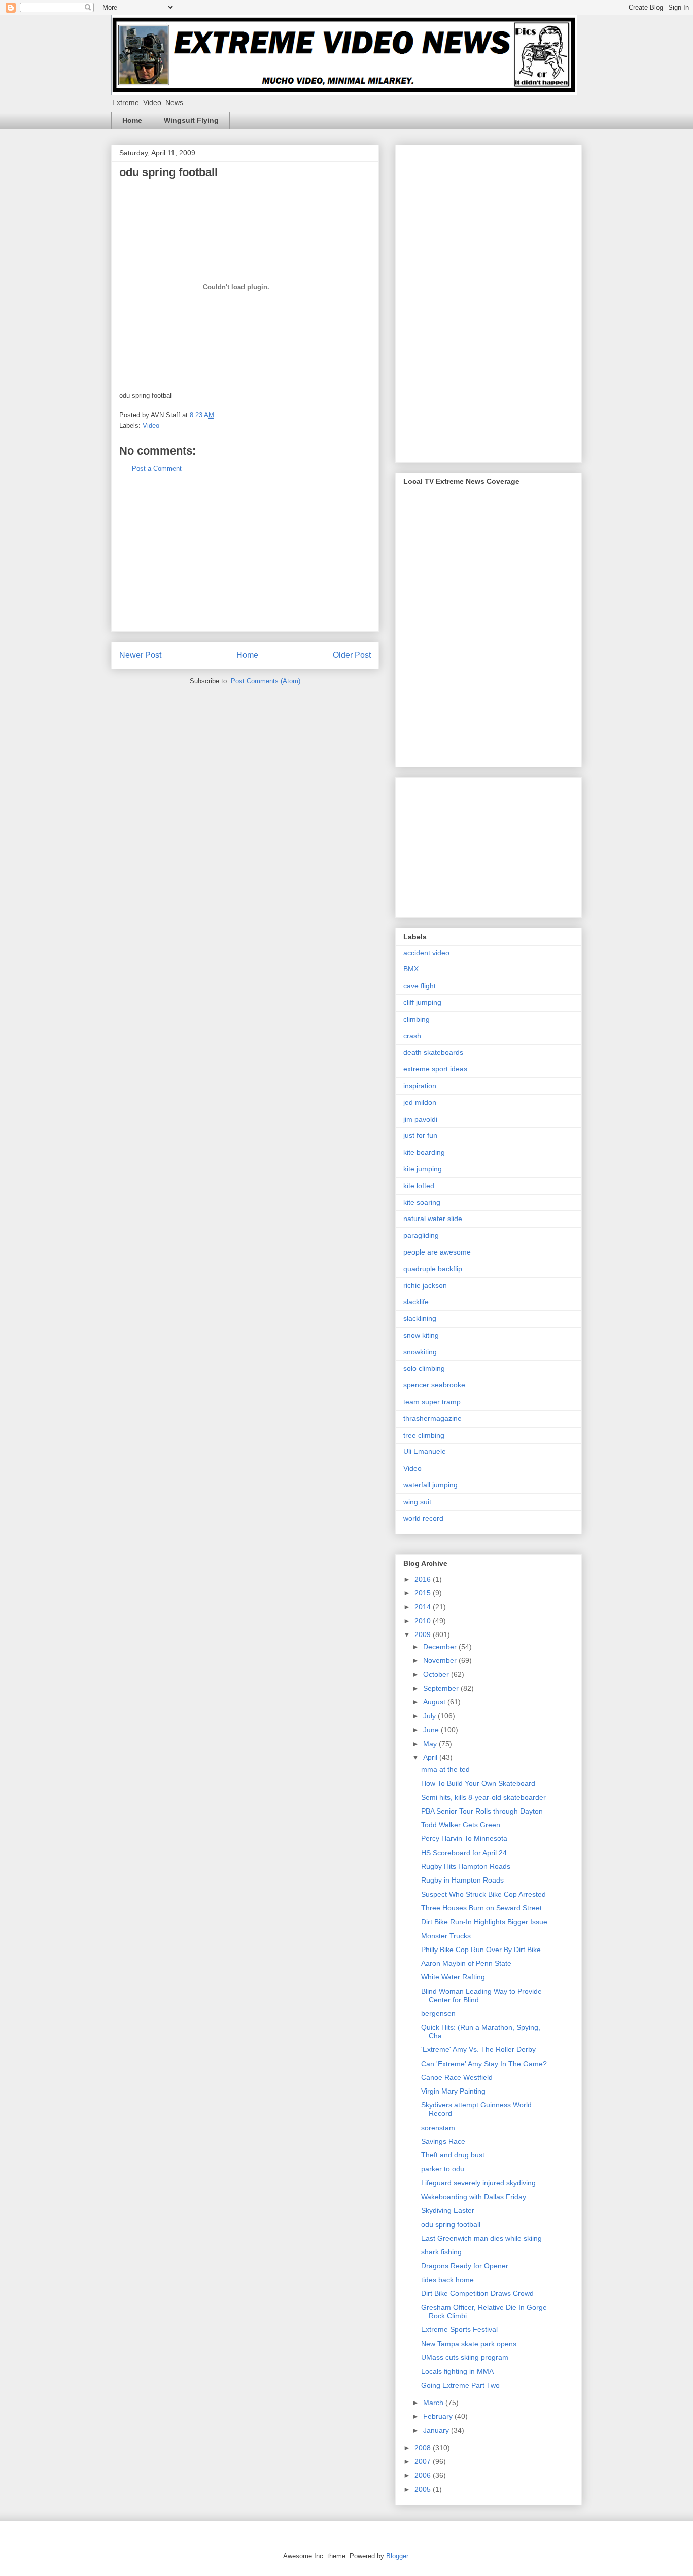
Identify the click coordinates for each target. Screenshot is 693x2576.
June (432, 1730)
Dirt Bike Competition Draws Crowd (477, 2293)
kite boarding (424, 1152)
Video (151, 425)
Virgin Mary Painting (453, 2091)
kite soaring (422, 1202)
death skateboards (433, 1052)
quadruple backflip (433, 1269)
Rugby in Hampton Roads (462, 1880)
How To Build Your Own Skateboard (478, 1783)
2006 (424, 2475)
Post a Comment (157, 468)
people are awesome (437, 1252)
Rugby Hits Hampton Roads (466, 1866)
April (431, 1757)
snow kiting (421, 1335)
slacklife (416, 1302)
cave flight (420, 986)
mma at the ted (445, 1769)
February (439, 2416)
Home (132, 120)
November (441, 1660)
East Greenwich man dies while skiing (481, 2238)
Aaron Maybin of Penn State (466, 1963)
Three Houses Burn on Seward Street (481, 1908)
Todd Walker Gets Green (461, 1825)
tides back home (447, 2280)
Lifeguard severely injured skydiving (478, 2183)
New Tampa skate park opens (469, 2344)
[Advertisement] (245, 560)
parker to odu (443, 2169)
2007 (424, 2461)
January (437, 2430)
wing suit (417, 1502)
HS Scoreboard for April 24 (464, 1853)
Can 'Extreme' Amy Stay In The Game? (484, 2064)
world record (423, 1518)
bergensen (438, 2013)
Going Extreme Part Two (460, 2385)
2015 (424, 1593)
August (435, 1702)
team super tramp (432, 1402)
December (441, 1647)
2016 (424, 1579)
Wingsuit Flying (191, 120)
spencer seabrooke (434, 1385)
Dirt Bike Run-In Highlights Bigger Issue (484, 1922)
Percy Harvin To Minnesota (464, 1838)
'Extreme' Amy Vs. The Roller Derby (478, 2049)
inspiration (420, 1086)
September (442, 1688)
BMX (411, 969)
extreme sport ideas (435, 1069)
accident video (426, 953)
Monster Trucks (446, 1936)
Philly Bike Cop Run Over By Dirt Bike (481, 1950)
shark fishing (441, 2252)
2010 (424, 1621)
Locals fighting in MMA (457, 2371)
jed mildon (420, 1102)
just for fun (420, 1135)
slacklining (420, 1318)
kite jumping (423, 1169)
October (437, 1674)
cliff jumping (422, 1002)
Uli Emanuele (425, 1451)
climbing (417, 1019)
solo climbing (424, 1368)
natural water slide (433, 1219)
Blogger (397, 2556)
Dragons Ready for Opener (465, 2266)
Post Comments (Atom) (266, 681)
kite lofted (419, 1186)
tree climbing (424, 1435)
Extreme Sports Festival (459, 2329)
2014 (424, 1607)
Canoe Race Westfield (457, 2077)
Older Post (352, 655)
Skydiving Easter (448, 2210)
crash (412, 1036)
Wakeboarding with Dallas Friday (474, 2197)
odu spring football (451, 2224)
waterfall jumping (430, 1485)
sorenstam (438, 2128)
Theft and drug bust (453, 2155)
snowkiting (420, 1352)
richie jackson (425, 1285)
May (431, 1744)
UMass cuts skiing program (465, 2357)
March (434, 2403)
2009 (424, 1634)
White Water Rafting (453, 1977)
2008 (424, 2448)
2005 (424, 2489)
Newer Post (140, 655)
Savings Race (443, 2141)
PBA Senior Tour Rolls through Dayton (482, 1811)
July (430, 1716)
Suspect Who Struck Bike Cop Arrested (483, 1894)
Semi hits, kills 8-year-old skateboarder (483, 1797)
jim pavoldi (420, 1119)
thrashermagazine (432, 1418)
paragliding (421, 1235)
